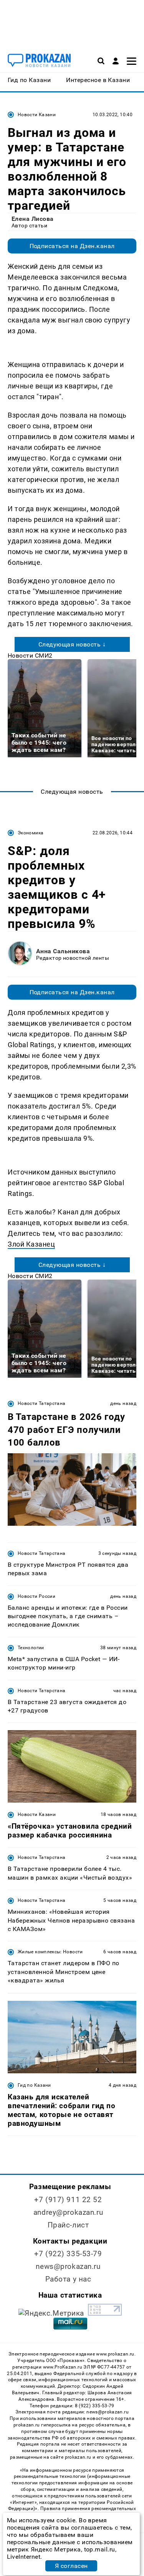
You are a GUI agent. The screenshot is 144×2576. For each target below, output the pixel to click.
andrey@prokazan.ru (68, 2212)
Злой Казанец (31, 1244)
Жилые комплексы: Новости (50, 1952)
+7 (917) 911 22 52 (68, 2200)
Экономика (31, 833)
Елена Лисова (33, 219)
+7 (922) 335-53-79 (68, 2254)
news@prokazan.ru (68, 2266)
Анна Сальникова (63, 951)
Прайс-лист (68, 2225)
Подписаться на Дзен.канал (72, 246)
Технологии (31, 1648)
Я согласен (71, 2566)
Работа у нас (68, 2279)
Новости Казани (37, 115)
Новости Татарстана (41, 1403)
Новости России (36, 1596)
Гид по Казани (34, 2085)
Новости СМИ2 (30, 656)
